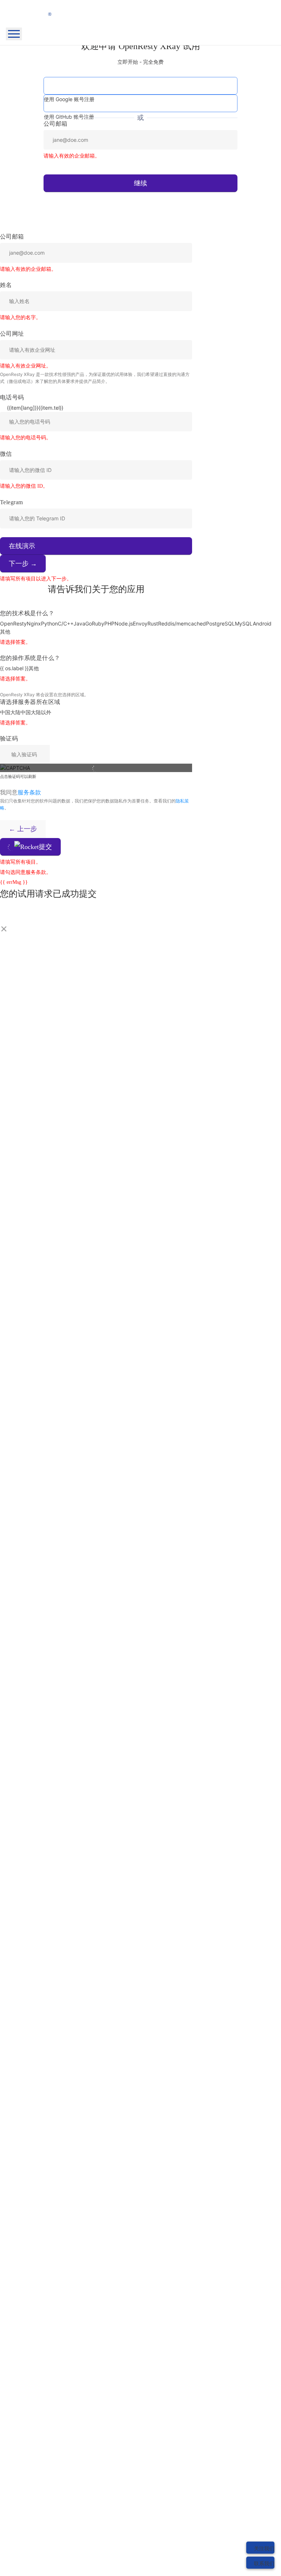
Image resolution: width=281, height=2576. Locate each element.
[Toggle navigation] (14, 34)
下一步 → (23, 564)
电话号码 (12, 397)
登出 (48, 116)
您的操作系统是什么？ (30, 658)
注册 (34, 145)
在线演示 (22, 546)
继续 (140, 183)
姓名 (6, 285)
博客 (26, 78)
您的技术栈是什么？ (27, 613)
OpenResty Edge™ (43, 62)
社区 (26, 86)
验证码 (9, 739)
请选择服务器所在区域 (30, 702)
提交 (45, 847)
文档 (26, 70)
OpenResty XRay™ (42, 54)
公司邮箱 (12, 237)
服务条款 (29, 792)
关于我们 (31, 94)
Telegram (12, 502)
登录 (34, 128)
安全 (64, 108)
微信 (6, 454)
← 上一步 (23, 829)
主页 (26, 46)
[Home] (140, 11)
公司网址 (12, 334)
